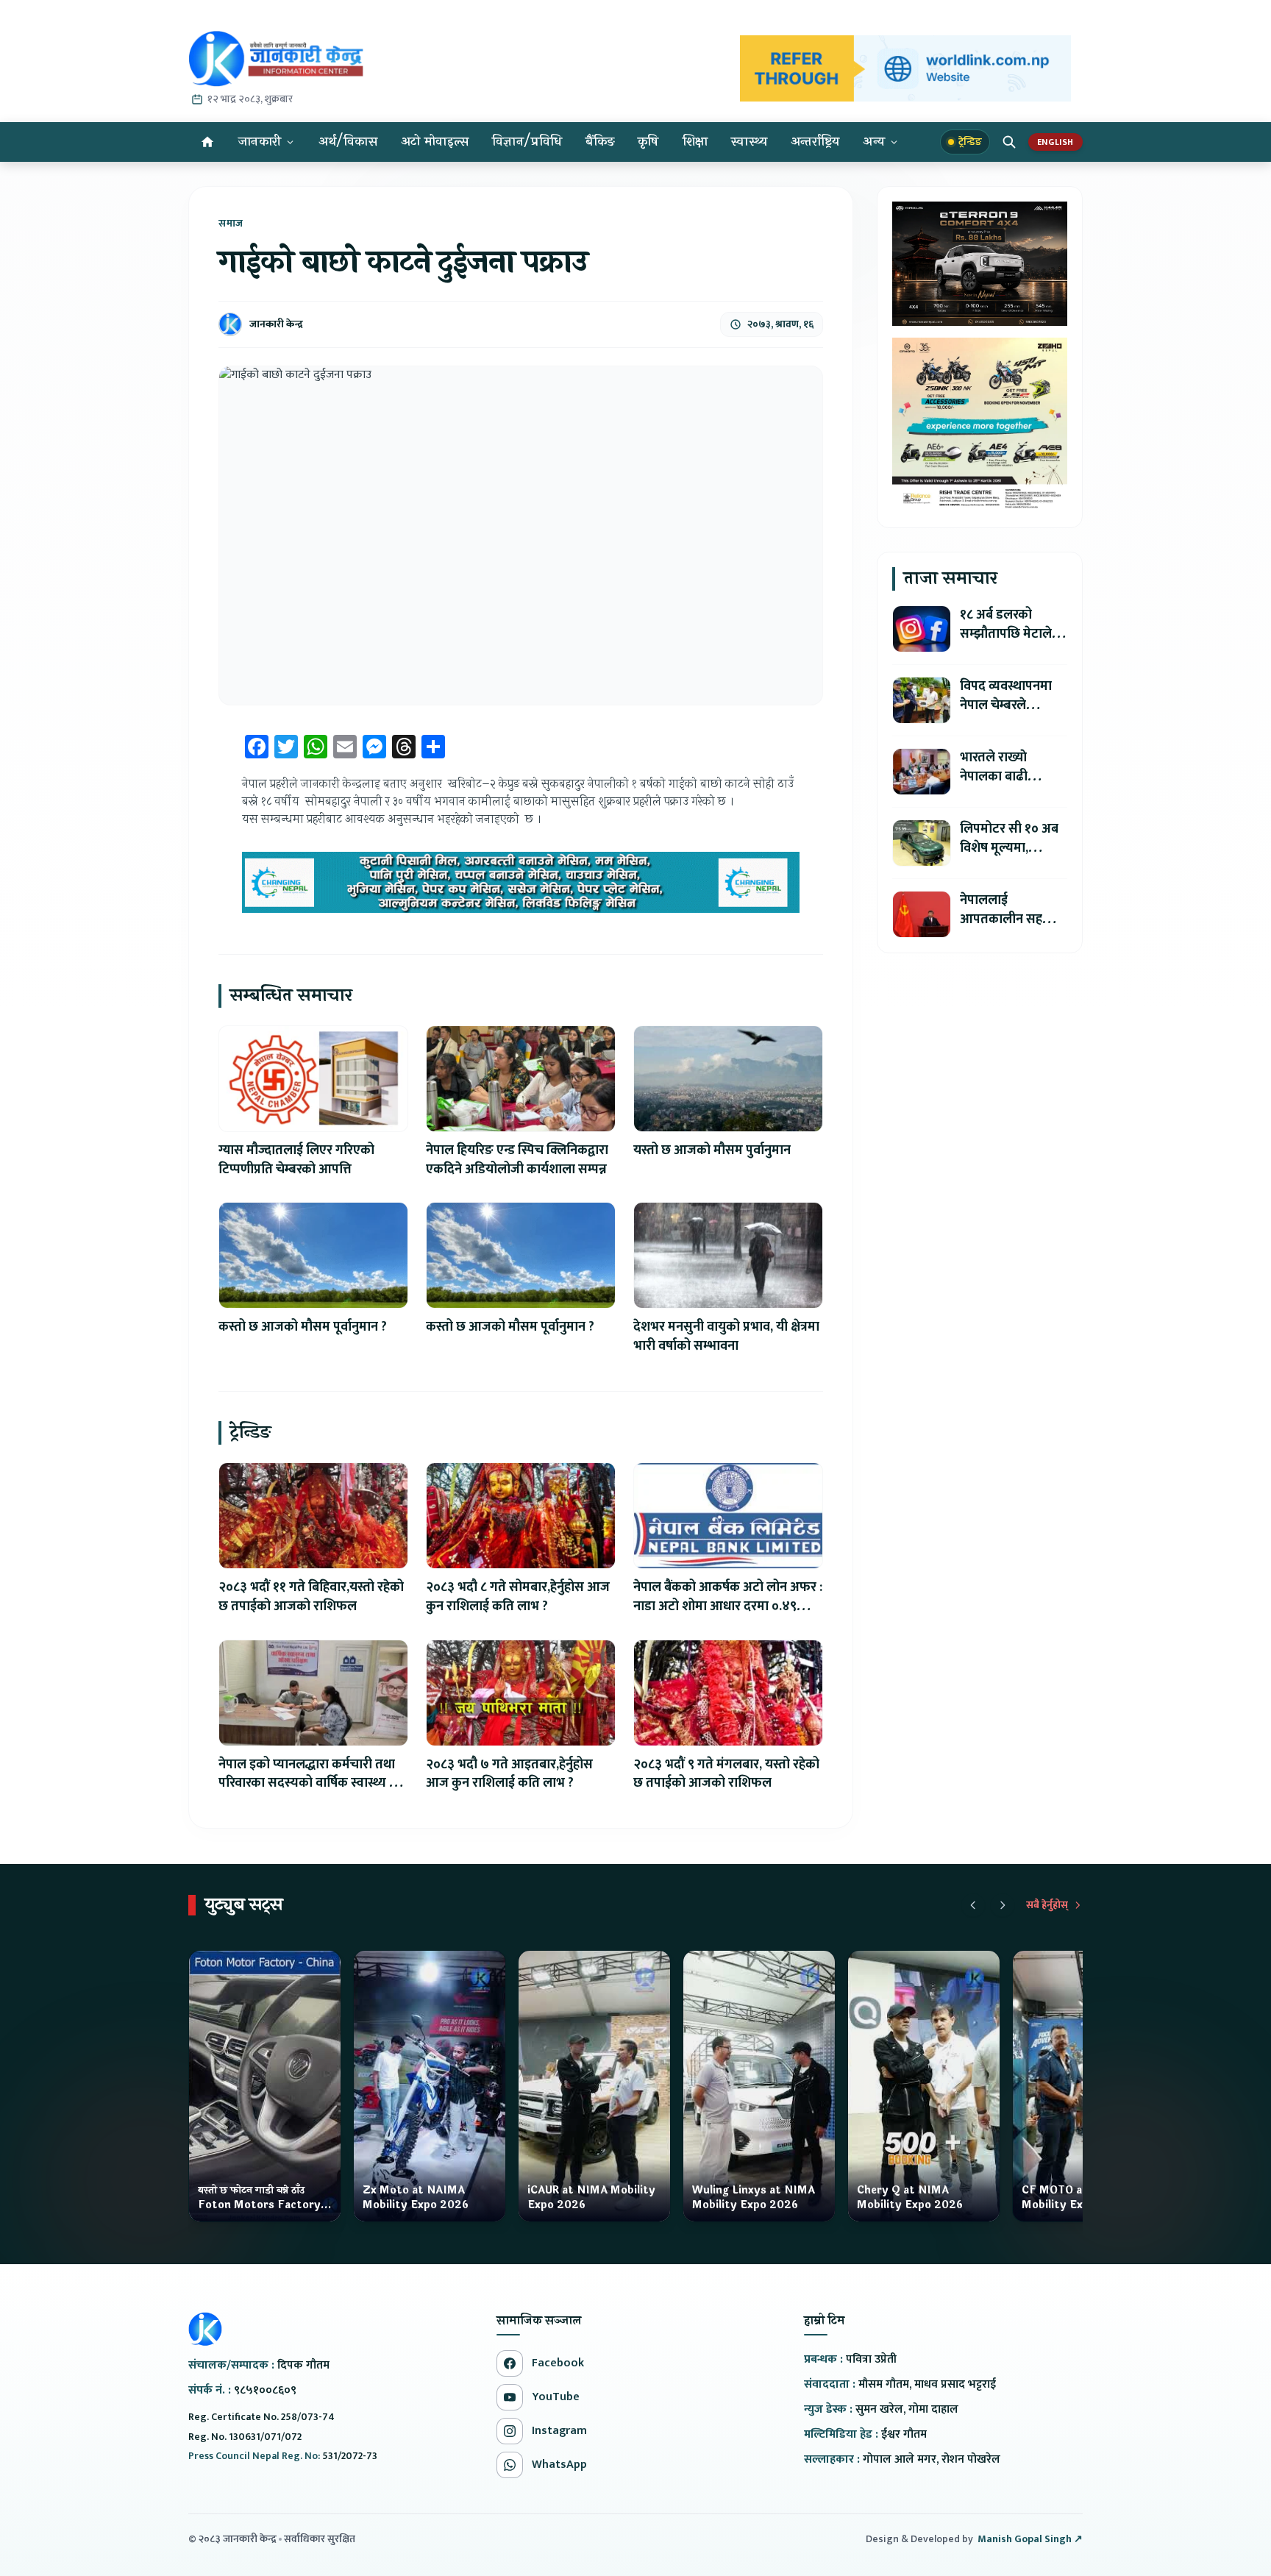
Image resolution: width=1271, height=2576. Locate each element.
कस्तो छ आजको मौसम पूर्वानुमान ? (303, 1327)
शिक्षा (695, 142)
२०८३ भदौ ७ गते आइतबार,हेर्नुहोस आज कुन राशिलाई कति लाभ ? (509, 1774)
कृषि (648, 142)
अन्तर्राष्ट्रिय (815, 142)
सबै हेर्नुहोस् (1047, 1905)
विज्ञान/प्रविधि (527, 142)
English (1055, 142)
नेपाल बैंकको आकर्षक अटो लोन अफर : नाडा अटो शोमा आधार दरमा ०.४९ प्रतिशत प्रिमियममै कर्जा (728, 1607)
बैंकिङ (600, 142)
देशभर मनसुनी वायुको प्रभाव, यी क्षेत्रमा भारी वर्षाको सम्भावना (726, 1337)
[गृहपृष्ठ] (207, 142)
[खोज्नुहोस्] (1009, 142)
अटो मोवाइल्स (435, 142)
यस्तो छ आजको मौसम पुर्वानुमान (712, 1150)
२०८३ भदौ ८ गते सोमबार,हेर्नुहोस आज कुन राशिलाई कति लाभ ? (518, 1597)
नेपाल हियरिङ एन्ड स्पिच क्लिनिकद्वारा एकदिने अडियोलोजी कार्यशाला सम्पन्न (517, 1160)
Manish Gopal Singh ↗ (1030, 2539)
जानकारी (260, 142)
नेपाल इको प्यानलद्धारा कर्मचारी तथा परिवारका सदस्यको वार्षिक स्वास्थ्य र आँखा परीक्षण (307, 1784)
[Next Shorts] (1003, 1905)
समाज (231, 224)
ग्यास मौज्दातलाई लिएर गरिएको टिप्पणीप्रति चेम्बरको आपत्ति (296, 1160)
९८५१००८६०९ (265, 2390)
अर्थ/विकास (348, 142)
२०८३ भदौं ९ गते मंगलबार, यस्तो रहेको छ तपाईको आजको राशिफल (726, 1774)
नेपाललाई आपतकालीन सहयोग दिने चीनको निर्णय (1011, 919)
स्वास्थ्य (749, 142)
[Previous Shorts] (973, 1905)
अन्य (874, 142)
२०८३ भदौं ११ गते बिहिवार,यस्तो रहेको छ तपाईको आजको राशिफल (311, 1597)
